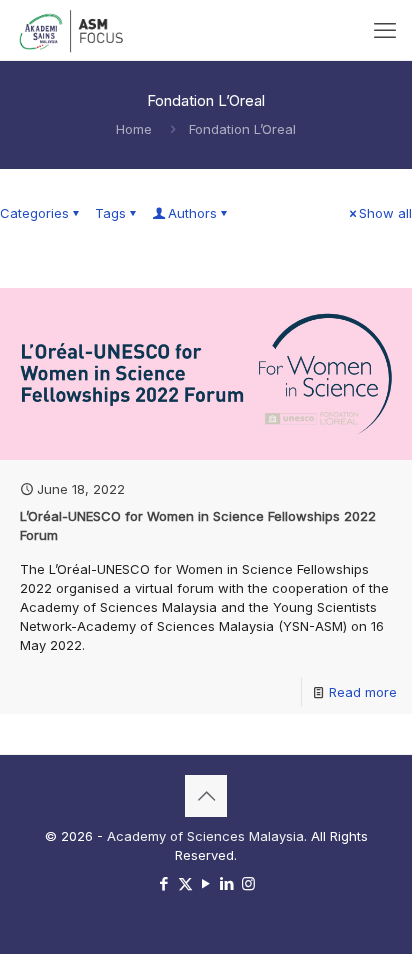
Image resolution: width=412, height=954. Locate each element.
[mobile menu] (385, 30)
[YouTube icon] (206, 883)
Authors (192, 213)
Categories (34, 213)
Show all (385, 213)
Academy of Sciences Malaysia (205, 836)
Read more (363, 692)
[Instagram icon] (248, 883)
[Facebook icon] (164, 883)
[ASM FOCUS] (73, 30)
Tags (110, 213)
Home (134, 129)
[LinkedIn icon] (227, 883)
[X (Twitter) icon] (185, 883)
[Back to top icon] (206, 796)
